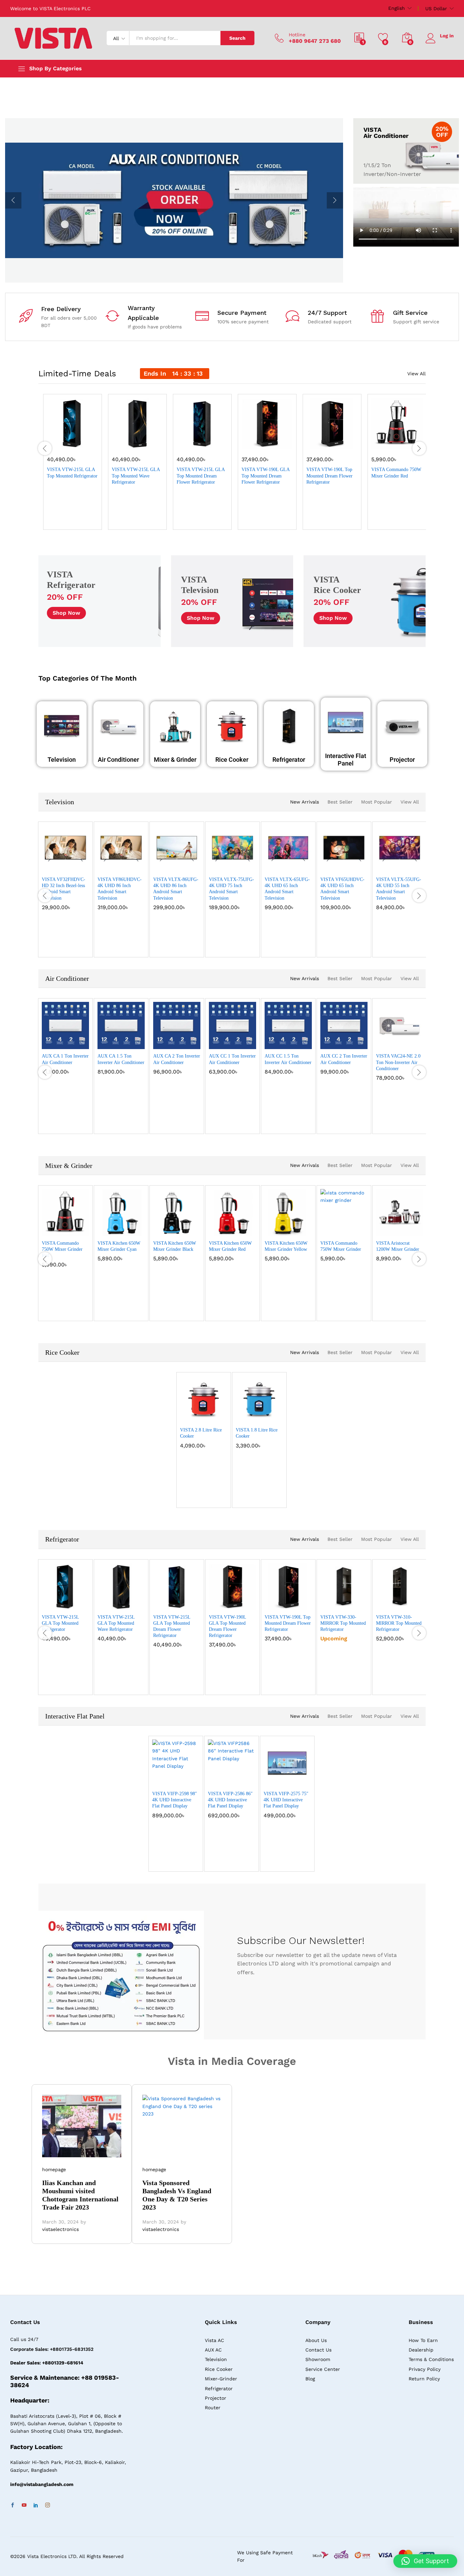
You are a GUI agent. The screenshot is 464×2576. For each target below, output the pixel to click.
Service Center (323, 2369)
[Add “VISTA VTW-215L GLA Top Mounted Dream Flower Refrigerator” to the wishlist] (205, 442)
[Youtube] (24, 2505)
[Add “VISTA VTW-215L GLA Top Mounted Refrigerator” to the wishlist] (75, 442)
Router (213, 2408)
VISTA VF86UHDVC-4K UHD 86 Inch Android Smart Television (120, 889)
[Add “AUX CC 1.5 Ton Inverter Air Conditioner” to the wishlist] (289, 1042)
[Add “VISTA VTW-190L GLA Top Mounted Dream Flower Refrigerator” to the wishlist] (270, 442)
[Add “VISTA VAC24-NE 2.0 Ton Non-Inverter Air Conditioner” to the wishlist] (401, 1042)
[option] (174, 200)
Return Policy (424, 2379)
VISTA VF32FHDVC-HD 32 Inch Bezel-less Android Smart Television (64, 889)
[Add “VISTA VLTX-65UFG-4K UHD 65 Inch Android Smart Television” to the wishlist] (289, 865)
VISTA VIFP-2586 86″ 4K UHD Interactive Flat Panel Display (230, 1800)
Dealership (421, 2350)
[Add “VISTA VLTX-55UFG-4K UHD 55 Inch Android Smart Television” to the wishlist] (401, 865)
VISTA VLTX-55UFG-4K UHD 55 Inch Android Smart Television (399, 889)
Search (237, 38)
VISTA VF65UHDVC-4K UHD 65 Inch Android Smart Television (342, 889)
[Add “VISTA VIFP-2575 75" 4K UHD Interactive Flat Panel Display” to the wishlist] (288, 1779)
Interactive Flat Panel (346, 760)
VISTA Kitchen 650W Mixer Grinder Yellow (286, 1246)
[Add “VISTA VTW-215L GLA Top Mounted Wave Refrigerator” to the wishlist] (140, 442)
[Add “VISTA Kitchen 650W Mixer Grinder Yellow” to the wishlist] (289, 1229)
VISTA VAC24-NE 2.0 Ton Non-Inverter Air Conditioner (398, 1062)
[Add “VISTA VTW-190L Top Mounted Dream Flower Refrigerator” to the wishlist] (335, 442)
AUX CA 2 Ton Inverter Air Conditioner (177, 1059)
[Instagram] (48, 2505)
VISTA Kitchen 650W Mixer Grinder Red (230, 1246)
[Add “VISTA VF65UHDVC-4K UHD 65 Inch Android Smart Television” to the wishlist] (345, 865)
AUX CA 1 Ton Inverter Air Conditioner (65, 1059)
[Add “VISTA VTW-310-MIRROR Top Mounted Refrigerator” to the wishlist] (401, 1603)
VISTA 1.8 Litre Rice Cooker (257, 1433)
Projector (402, 760)
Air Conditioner (118, 760)
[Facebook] (13, 2505)
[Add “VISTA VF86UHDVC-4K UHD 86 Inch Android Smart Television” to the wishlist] (122, 865)
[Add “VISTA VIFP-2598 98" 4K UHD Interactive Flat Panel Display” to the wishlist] (177, 1779)
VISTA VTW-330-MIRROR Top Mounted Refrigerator (343, 1623)
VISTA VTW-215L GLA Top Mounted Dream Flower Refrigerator (201, 476)
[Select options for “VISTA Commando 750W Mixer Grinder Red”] (375, 442)
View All (416, 374)
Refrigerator (289, 760)
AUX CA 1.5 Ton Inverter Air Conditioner (121, 1059)
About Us (316, 2340)
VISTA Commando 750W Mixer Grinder (341, 1246)
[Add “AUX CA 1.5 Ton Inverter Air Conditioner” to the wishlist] (122, 1042)
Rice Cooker (232, 760)
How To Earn (423, 2340)
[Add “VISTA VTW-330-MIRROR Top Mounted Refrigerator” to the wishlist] (345, 1603)
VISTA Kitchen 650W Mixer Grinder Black (175, 1246)
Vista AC (215, 2340)
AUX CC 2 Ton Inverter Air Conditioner (344, 1059)
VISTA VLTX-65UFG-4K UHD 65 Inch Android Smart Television (287, 889)
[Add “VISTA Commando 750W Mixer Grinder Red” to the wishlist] (399, 442)
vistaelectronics (60, 2229)
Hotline (297, 35)
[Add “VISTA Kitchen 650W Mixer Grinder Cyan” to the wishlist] (122, 1229)
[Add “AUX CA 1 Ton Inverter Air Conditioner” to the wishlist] (67, 1042)
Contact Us (318, 2350)
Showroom (318, 2359)
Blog (310, 2379)
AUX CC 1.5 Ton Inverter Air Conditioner (288, 1059)
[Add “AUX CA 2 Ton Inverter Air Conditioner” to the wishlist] (178, 1042)
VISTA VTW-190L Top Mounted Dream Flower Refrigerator (329, 476)
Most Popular (377, 802)
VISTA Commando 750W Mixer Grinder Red (396, 473)
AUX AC (213, 2350)
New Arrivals (305, 802)
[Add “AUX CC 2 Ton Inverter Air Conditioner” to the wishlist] (345, 1042)
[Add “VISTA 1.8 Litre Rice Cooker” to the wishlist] (261, 1416)
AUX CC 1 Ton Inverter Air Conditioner (232, 1059)
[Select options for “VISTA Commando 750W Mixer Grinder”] (324, 1229)
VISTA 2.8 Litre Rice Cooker (201, 1433)
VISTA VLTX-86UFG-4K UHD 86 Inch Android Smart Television (176, 889)
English (397, 8)
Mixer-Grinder (221, 2379)
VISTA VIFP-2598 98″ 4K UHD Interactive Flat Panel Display (175, 1800)
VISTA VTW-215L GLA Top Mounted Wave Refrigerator (136, 476)
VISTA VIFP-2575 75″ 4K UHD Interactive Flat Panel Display (286, 1800)
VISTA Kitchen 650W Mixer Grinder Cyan (119, 1246)
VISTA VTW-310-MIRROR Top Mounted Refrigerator (399, 1623)
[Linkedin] (36, 2505)
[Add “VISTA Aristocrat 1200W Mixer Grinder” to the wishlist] (401, 1229)
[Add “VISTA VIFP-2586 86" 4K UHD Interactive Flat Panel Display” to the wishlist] (233, 1779)
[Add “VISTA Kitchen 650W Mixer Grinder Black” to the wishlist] (178, 1229)
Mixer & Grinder (175, 760)
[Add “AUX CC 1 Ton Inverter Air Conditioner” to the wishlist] (234, 1042)
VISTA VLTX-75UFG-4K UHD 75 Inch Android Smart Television (231, 889)
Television (62, 760)
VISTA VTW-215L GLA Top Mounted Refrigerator (72, 473)
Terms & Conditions (431, 2359)
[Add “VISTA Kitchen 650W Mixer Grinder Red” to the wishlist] (234, 1229)
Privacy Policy (425, 2369)
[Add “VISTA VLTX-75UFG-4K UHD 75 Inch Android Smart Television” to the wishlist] (234, 865)
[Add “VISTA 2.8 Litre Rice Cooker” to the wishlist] (205, 1416)
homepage (54, 2169)
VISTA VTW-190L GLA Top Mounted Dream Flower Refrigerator (265, 476)
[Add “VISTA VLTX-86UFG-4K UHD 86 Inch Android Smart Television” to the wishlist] (178, 865)
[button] (51, 442)
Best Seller (340, 802)
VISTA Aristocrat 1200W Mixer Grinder (398, 1246)
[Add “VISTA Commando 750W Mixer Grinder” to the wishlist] (345, 1229)
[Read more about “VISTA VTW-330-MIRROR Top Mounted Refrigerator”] (324, 1603)
